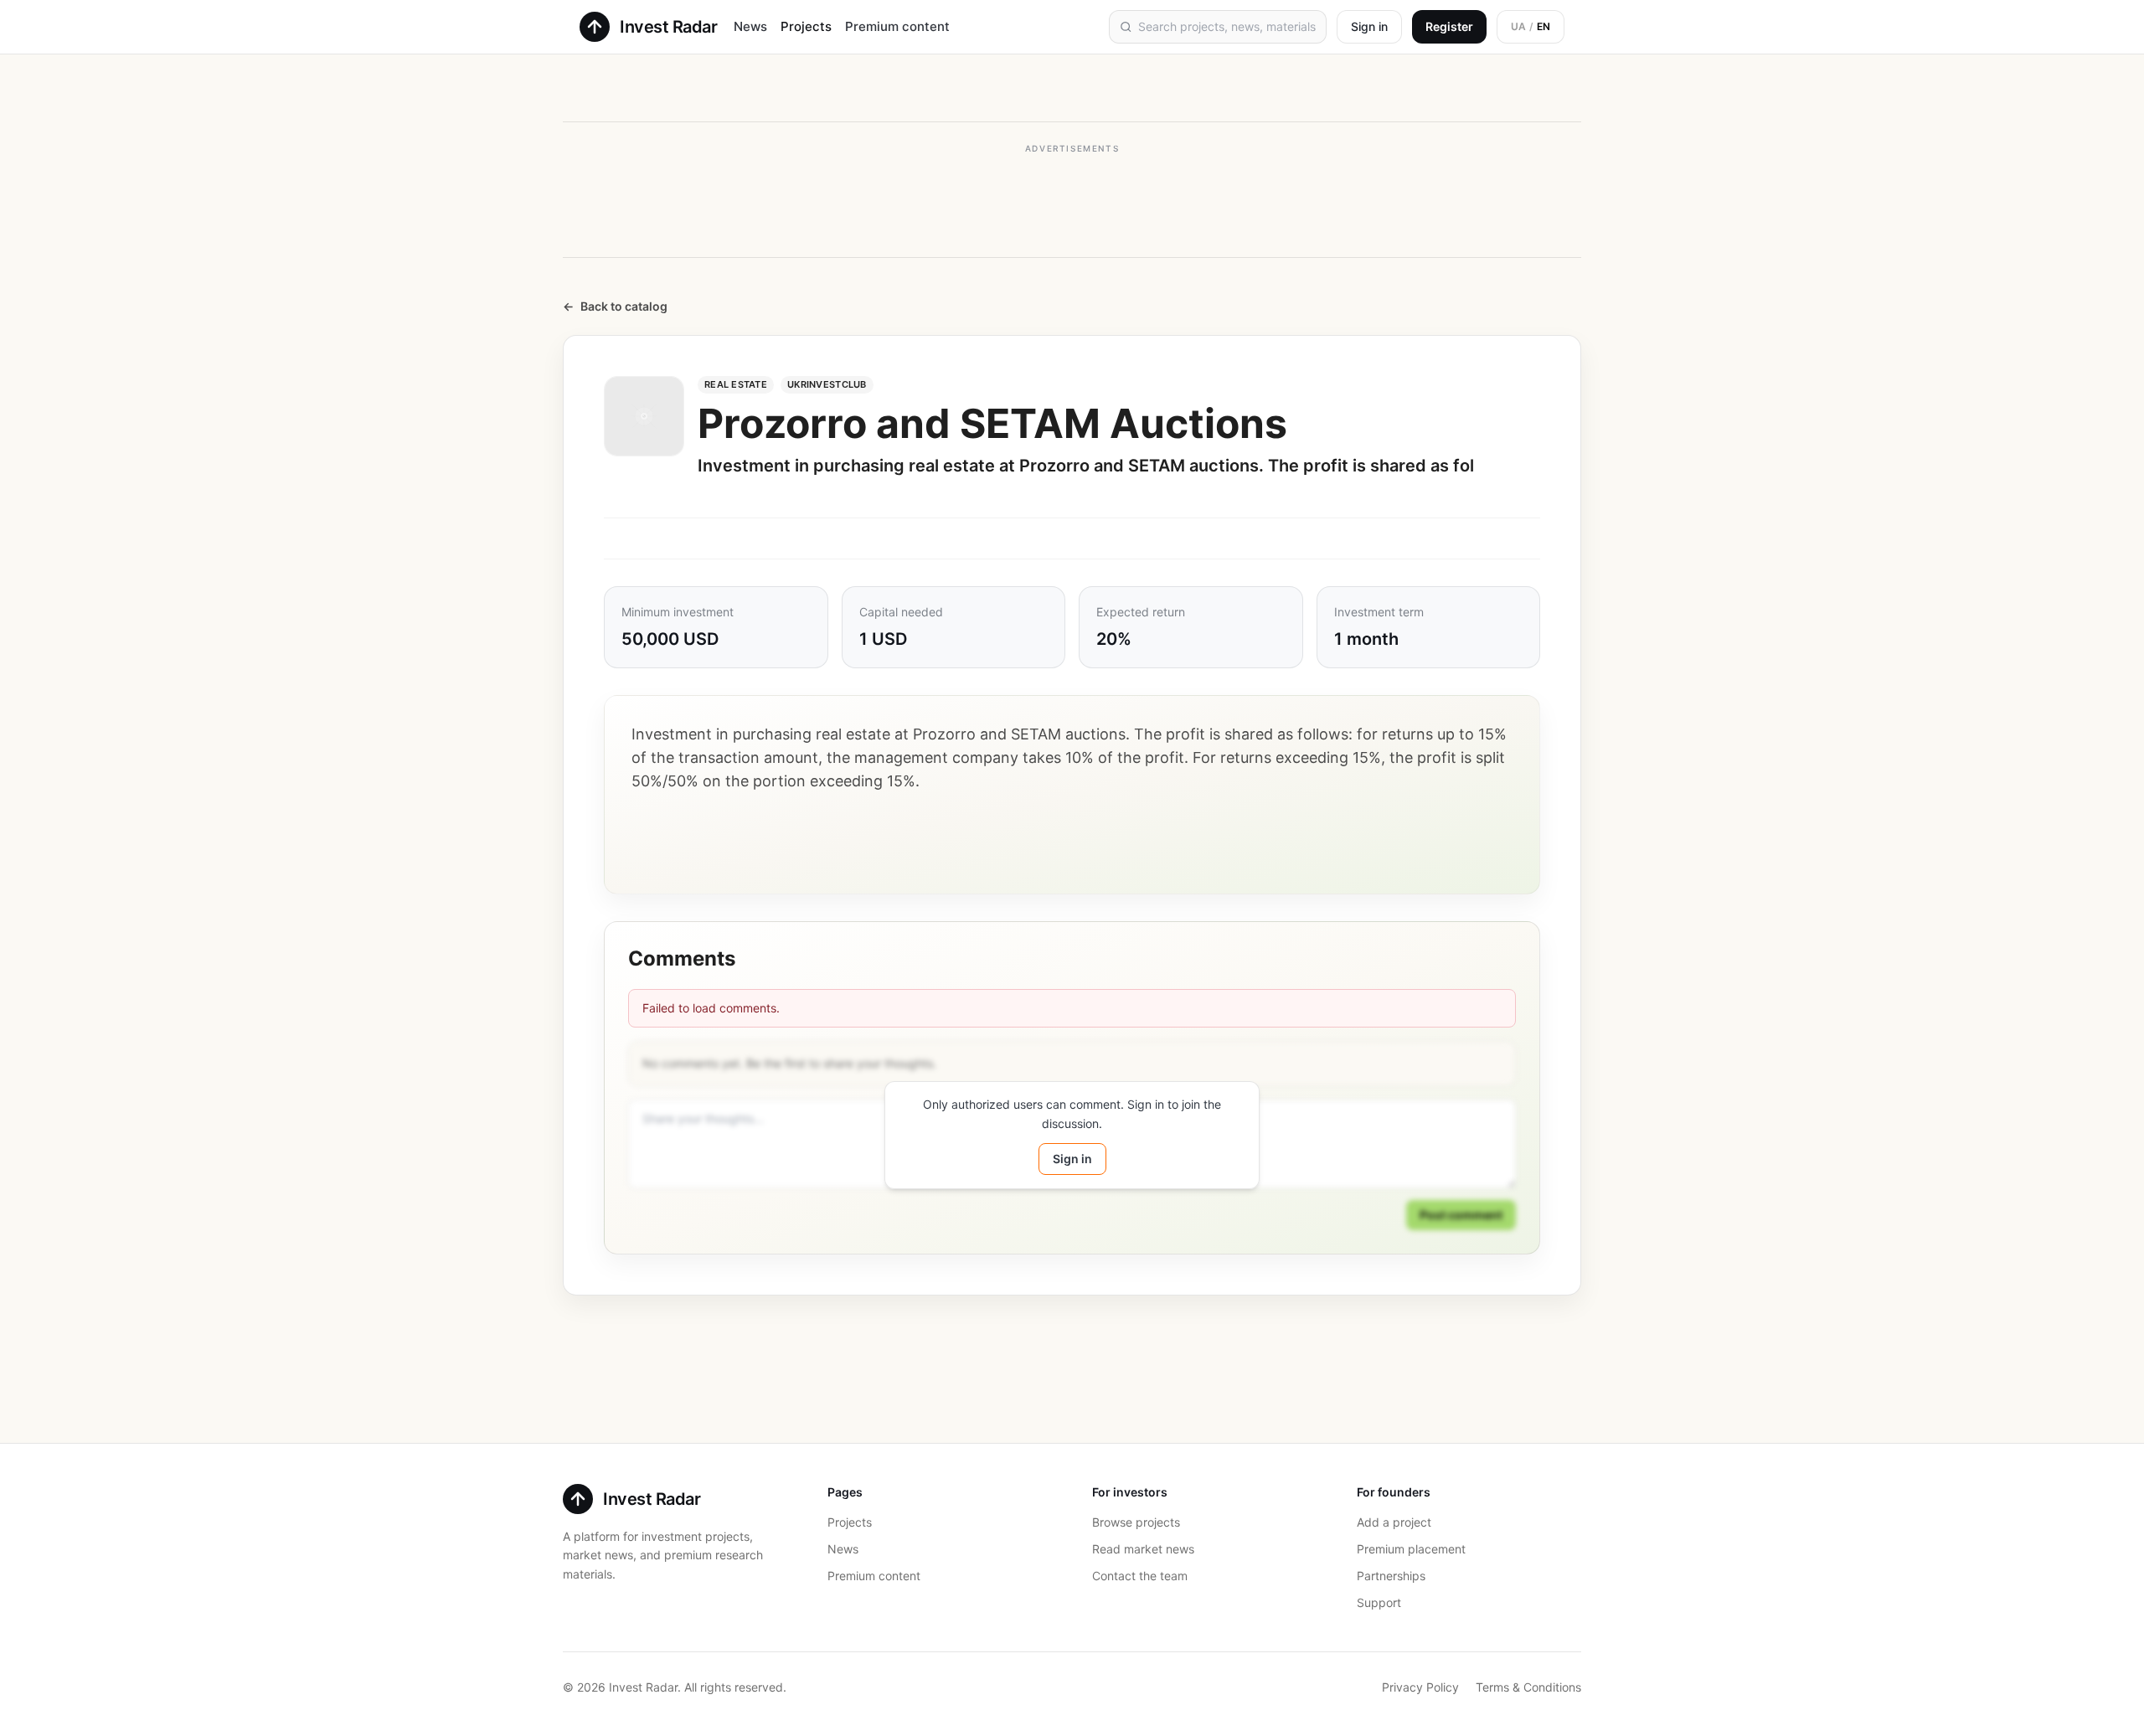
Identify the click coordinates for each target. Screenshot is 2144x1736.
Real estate (736, 384)
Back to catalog (615, 306)
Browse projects (1136, 1522)
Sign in (1369, 26)
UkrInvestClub (827, 384)
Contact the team (1140, 1576)
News (750, 26)
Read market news (1143, 1549)
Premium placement (1411, 1549)
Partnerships (1391, 1576)
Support (1379, 1602)
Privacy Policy (1420, 1687)
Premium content (897, 26)
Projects (806, 26)
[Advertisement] (1072, 199)
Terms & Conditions (1528, 1687)
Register (1449, 26)
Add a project (1394, 1522)
